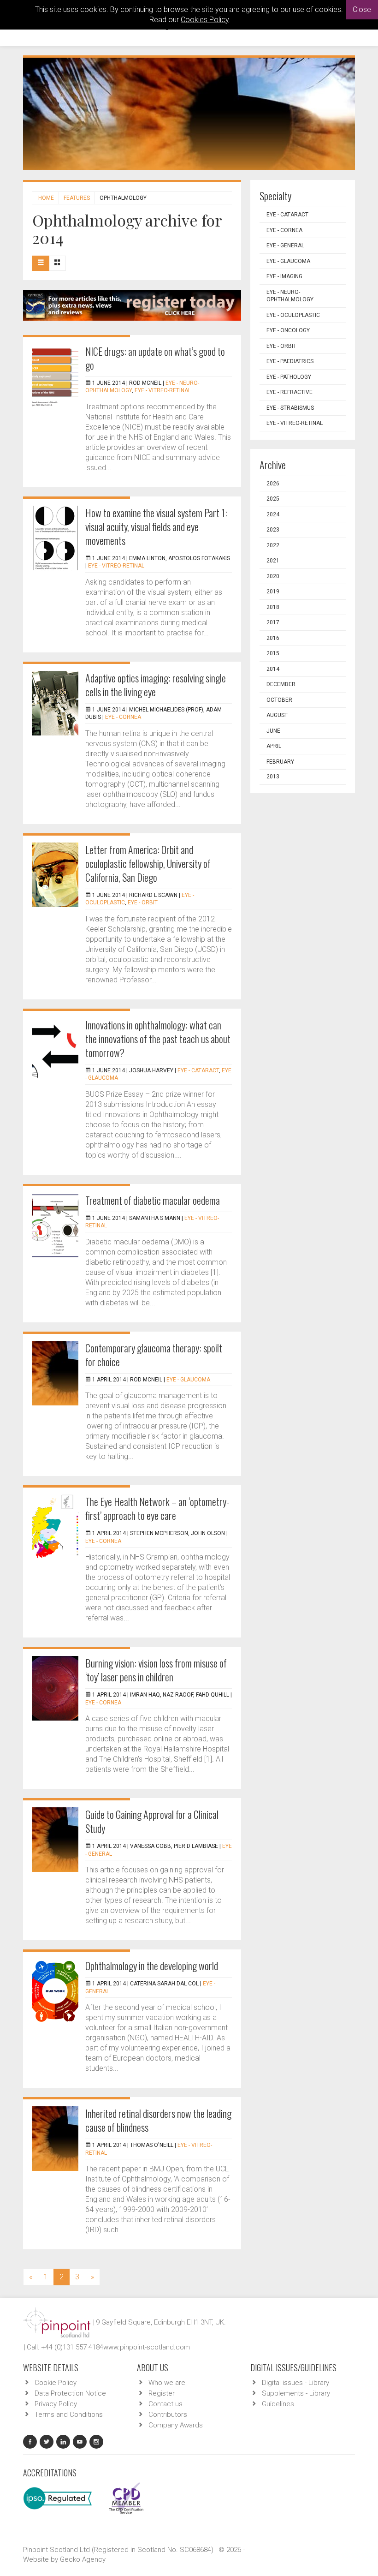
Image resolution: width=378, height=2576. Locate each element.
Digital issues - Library (295, 2383)
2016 (273, 638)
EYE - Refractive (289, 392)
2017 (273, 622)
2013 (273, 777)
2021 (273, 561)
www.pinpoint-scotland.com (147, 2347)
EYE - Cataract (198, 1070)
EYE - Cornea (123, 717)
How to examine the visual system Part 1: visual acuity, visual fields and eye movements (156, 526)
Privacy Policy (56, 2404)
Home (46, 198)
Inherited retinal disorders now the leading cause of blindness (158, 2120)
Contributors (168, 2415)
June (273, 731)
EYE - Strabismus (290, 408)
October (279, 700)
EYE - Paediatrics (290, 361)
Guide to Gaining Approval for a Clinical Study (152, 1821)
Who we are (167, 2383)
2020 (273, 576)
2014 (273, 669)
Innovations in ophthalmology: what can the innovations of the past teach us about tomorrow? (158, 1039)
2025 (273, 499)
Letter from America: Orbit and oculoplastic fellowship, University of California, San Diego (148, 863)
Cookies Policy (205, 20)
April (274, 746)
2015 (273, 653)
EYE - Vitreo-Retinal (163, 390)
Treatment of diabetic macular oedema (153, 1200)
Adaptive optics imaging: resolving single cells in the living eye (156, 685)
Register (162, 2393)
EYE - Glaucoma (188, 1380)
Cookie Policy (56, 2383)
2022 (273, 545)
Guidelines (278, 2404)
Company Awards (176, 2425)
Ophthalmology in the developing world (152, 1966)
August (277, 715)
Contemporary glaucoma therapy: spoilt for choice (154, 1355)
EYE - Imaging (284, 276)
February (280, 762)
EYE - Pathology (289, 377)
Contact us (165, 2404)
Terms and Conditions (69, 2415)
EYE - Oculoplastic (293, 315)
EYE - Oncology (288, 330)
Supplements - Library (296, 2393)
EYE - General (285, 245)
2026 (273, 484)
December (281, 684)
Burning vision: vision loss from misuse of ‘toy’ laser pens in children (156, 1670)
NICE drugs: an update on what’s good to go (155, 358)
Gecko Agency (83, 2559)
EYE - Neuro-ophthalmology (290, 296)
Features (77, 198)
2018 (273, 607)
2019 (273, 592)
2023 (273, 530)
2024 (273, 514)
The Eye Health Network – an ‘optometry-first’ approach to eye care (157, 1508)
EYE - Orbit (143, 902)
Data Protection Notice (70, 2393)
